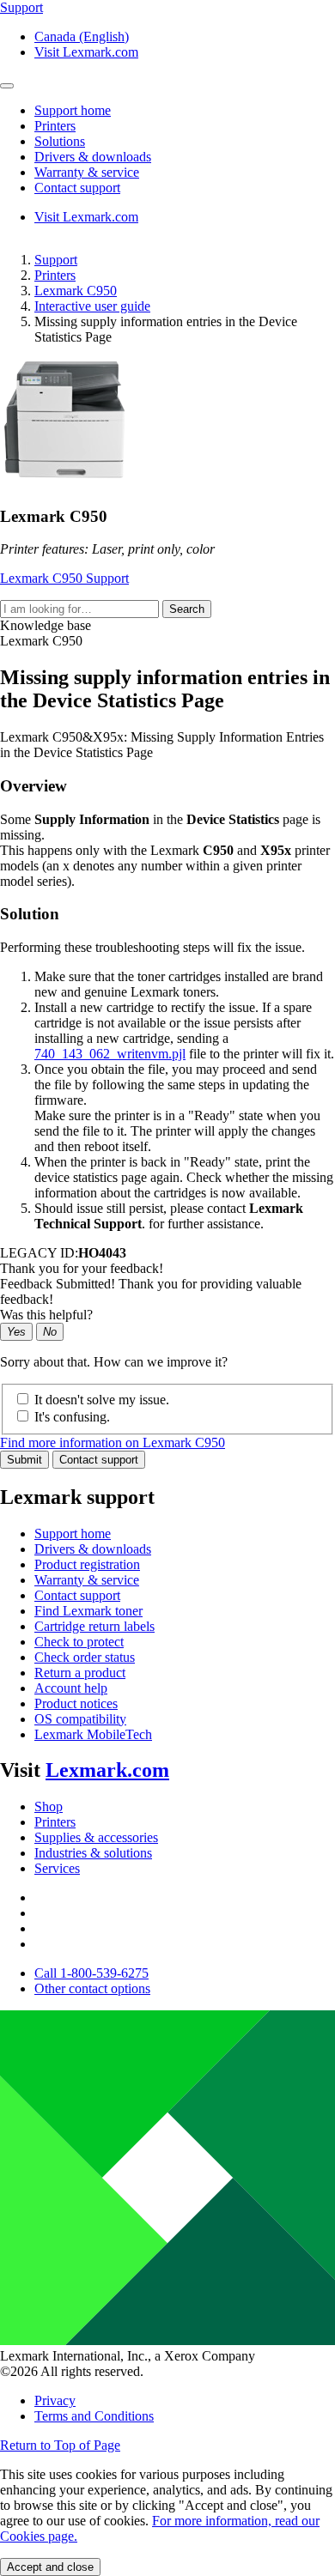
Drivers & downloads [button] (93, 157)
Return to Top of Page (60, 2445)
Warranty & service (87, 1580)
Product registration (87, 1564)
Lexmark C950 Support (64, 578)
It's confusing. (72, 1417)
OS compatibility (80, 1719)
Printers (55, 275)
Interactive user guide (92, 306)
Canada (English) (82, 36)
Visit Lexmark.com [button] (86, 52)
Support (56, 260)
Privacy (55, 2400)
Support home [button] (73, 110)
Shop (49, 1806)
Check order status (85, 1657)
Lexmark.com (107, 1770)
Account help (71, 1688)
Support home (73, 1533)
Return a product (80, 1673)
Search (187, 609)
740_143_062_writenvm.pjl (110, 1054)
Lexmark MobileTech (93, 1734)
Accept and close (50, 2567)
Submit (24, 1460)
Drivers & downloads (93, 1549)
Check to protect (79, 1642)
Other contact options (92, 1988)
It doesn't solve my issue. (102, 1400)
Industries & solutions (93, 1853)
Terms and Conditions (94, 2416)
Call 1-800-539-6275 (91, 1973)
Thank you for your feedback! (82, 1268)
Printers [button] (55, 126)
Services (57, 1868)
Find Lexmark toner (88, 1611)
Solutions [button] (60, 141)
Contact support (99, 1460)
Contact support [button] (77, 188)
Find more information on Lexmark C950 (113, 1443)
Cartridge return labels (94, 1626)
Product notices (76, 1703)
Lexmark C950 (76, 291)
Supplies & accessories (96, 1837)
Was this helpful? (46, 1315)
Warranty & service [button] (87, 172)
